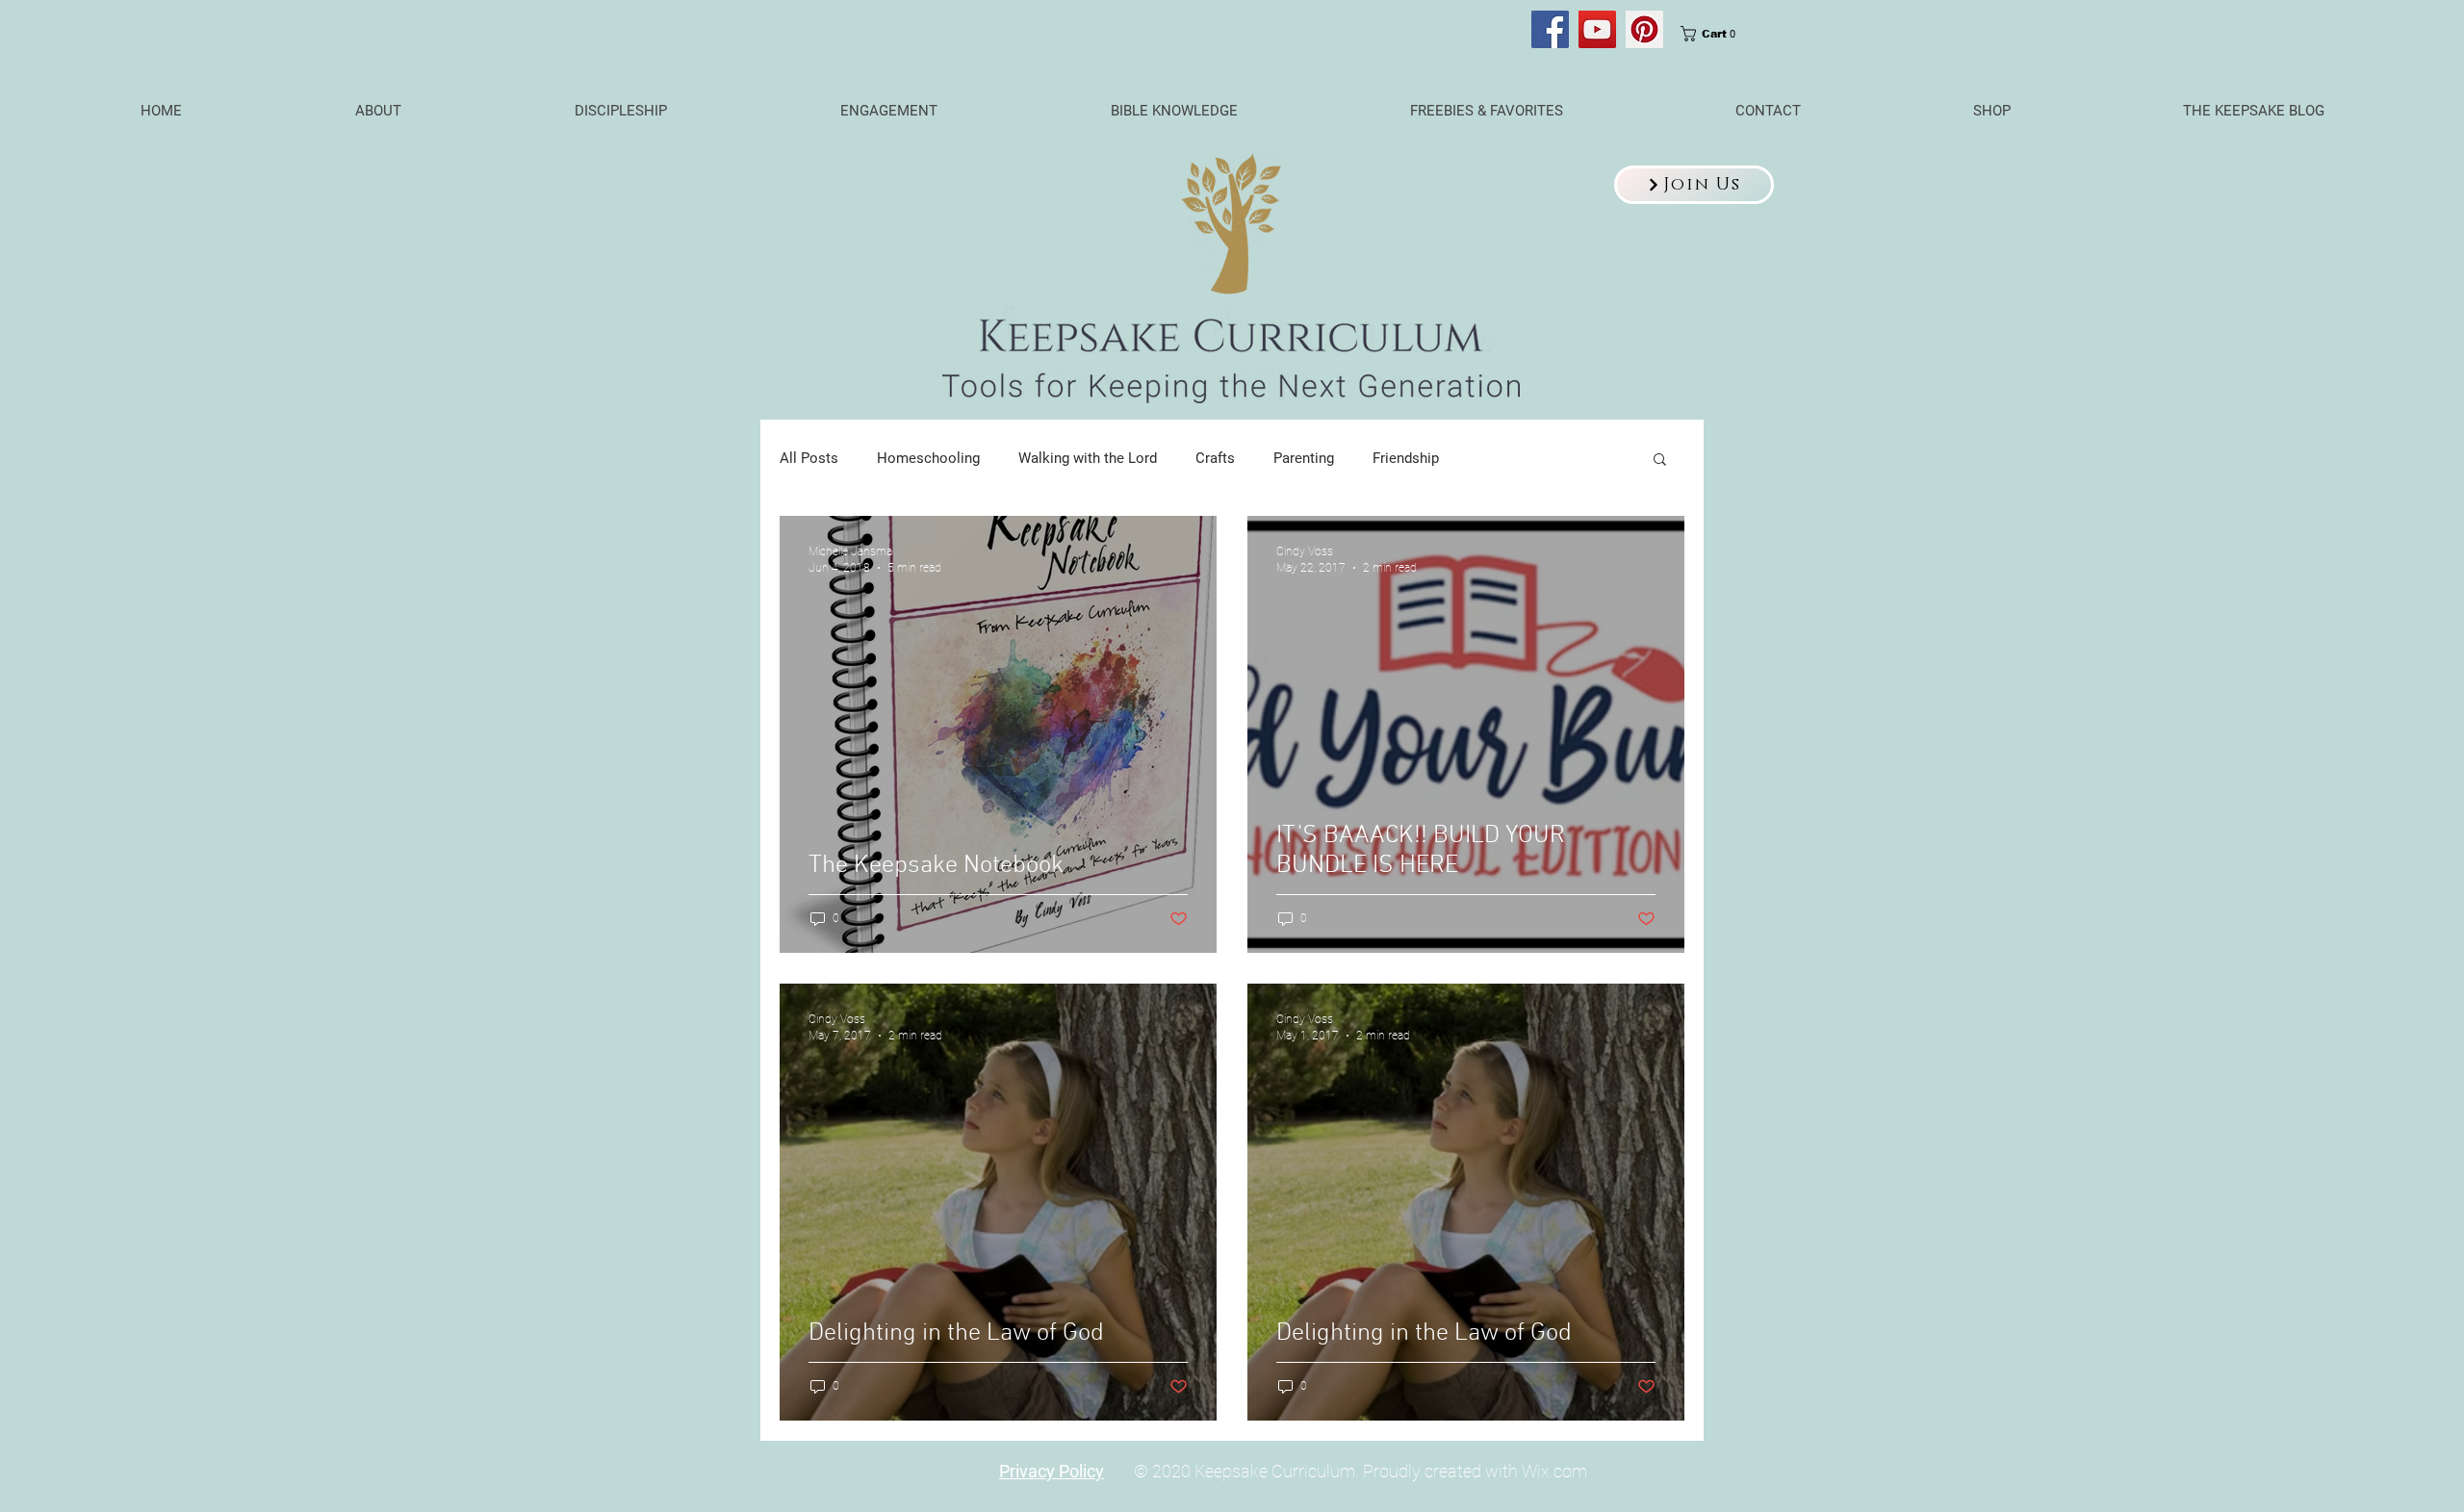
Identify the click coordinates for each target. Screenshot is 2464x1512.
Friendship (1406, 458)
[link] (1714, 34)
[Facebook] (1550, 29)
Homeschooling (928, 458)
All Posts (809, 458)
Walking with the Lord (1088, 458)
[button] (1694, 185)
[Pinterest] (1644, 29)
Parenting (1304, 458)
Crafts (1215, 458)
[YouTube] (1597, 29)
